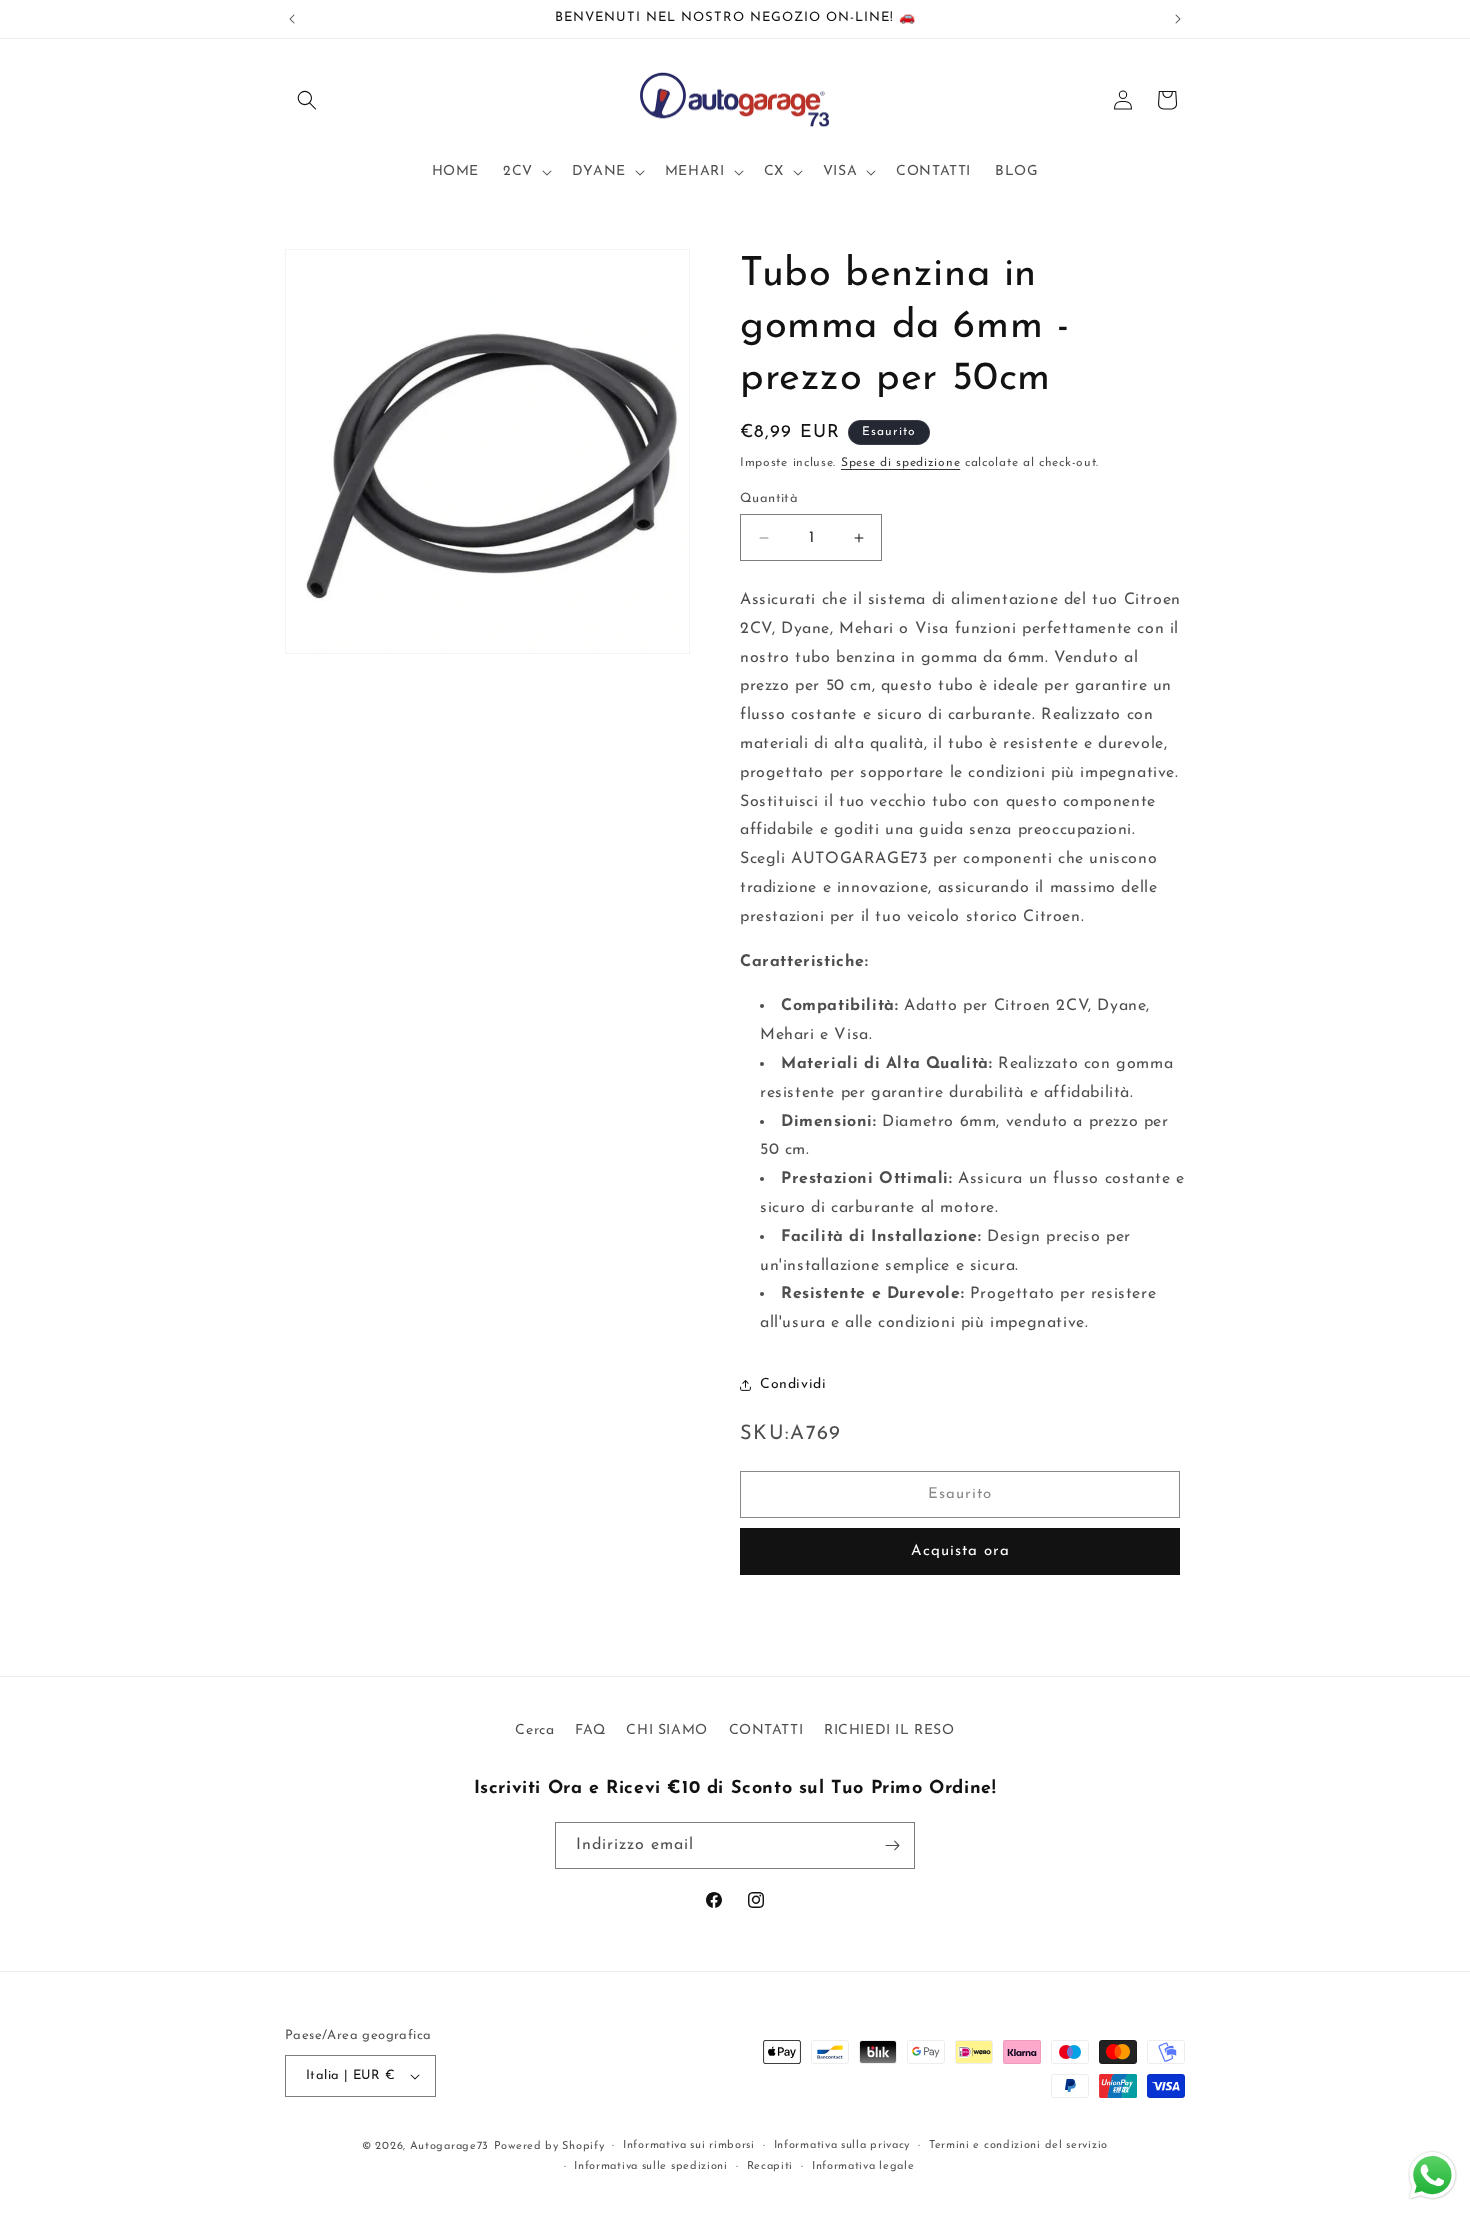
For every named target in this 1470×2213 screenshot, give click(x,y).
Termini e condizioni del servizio (1018, 2145)
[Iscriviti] (892, 1845)
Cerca (534, 1730)
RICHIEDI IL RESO (889, 1730)
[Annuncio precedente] (292, 19)
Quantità (769, 498)
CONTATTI (766, 1730)
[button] (307, 100)
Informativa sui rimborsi (689, 2145)
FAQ (590, 1730)
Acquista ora (960, 1551)
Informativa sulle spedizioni (651, 2166)
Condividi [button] (793, 1384)
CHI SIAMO (666, 1730)
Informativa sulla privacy (842, 2145)
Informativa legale (863, 2166)
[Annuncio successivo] (1178, 19)
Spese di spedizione (900, 463)
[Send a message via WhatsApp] (1432, 2175)
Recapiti (770, 2166)
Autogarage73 (449, 2146)
